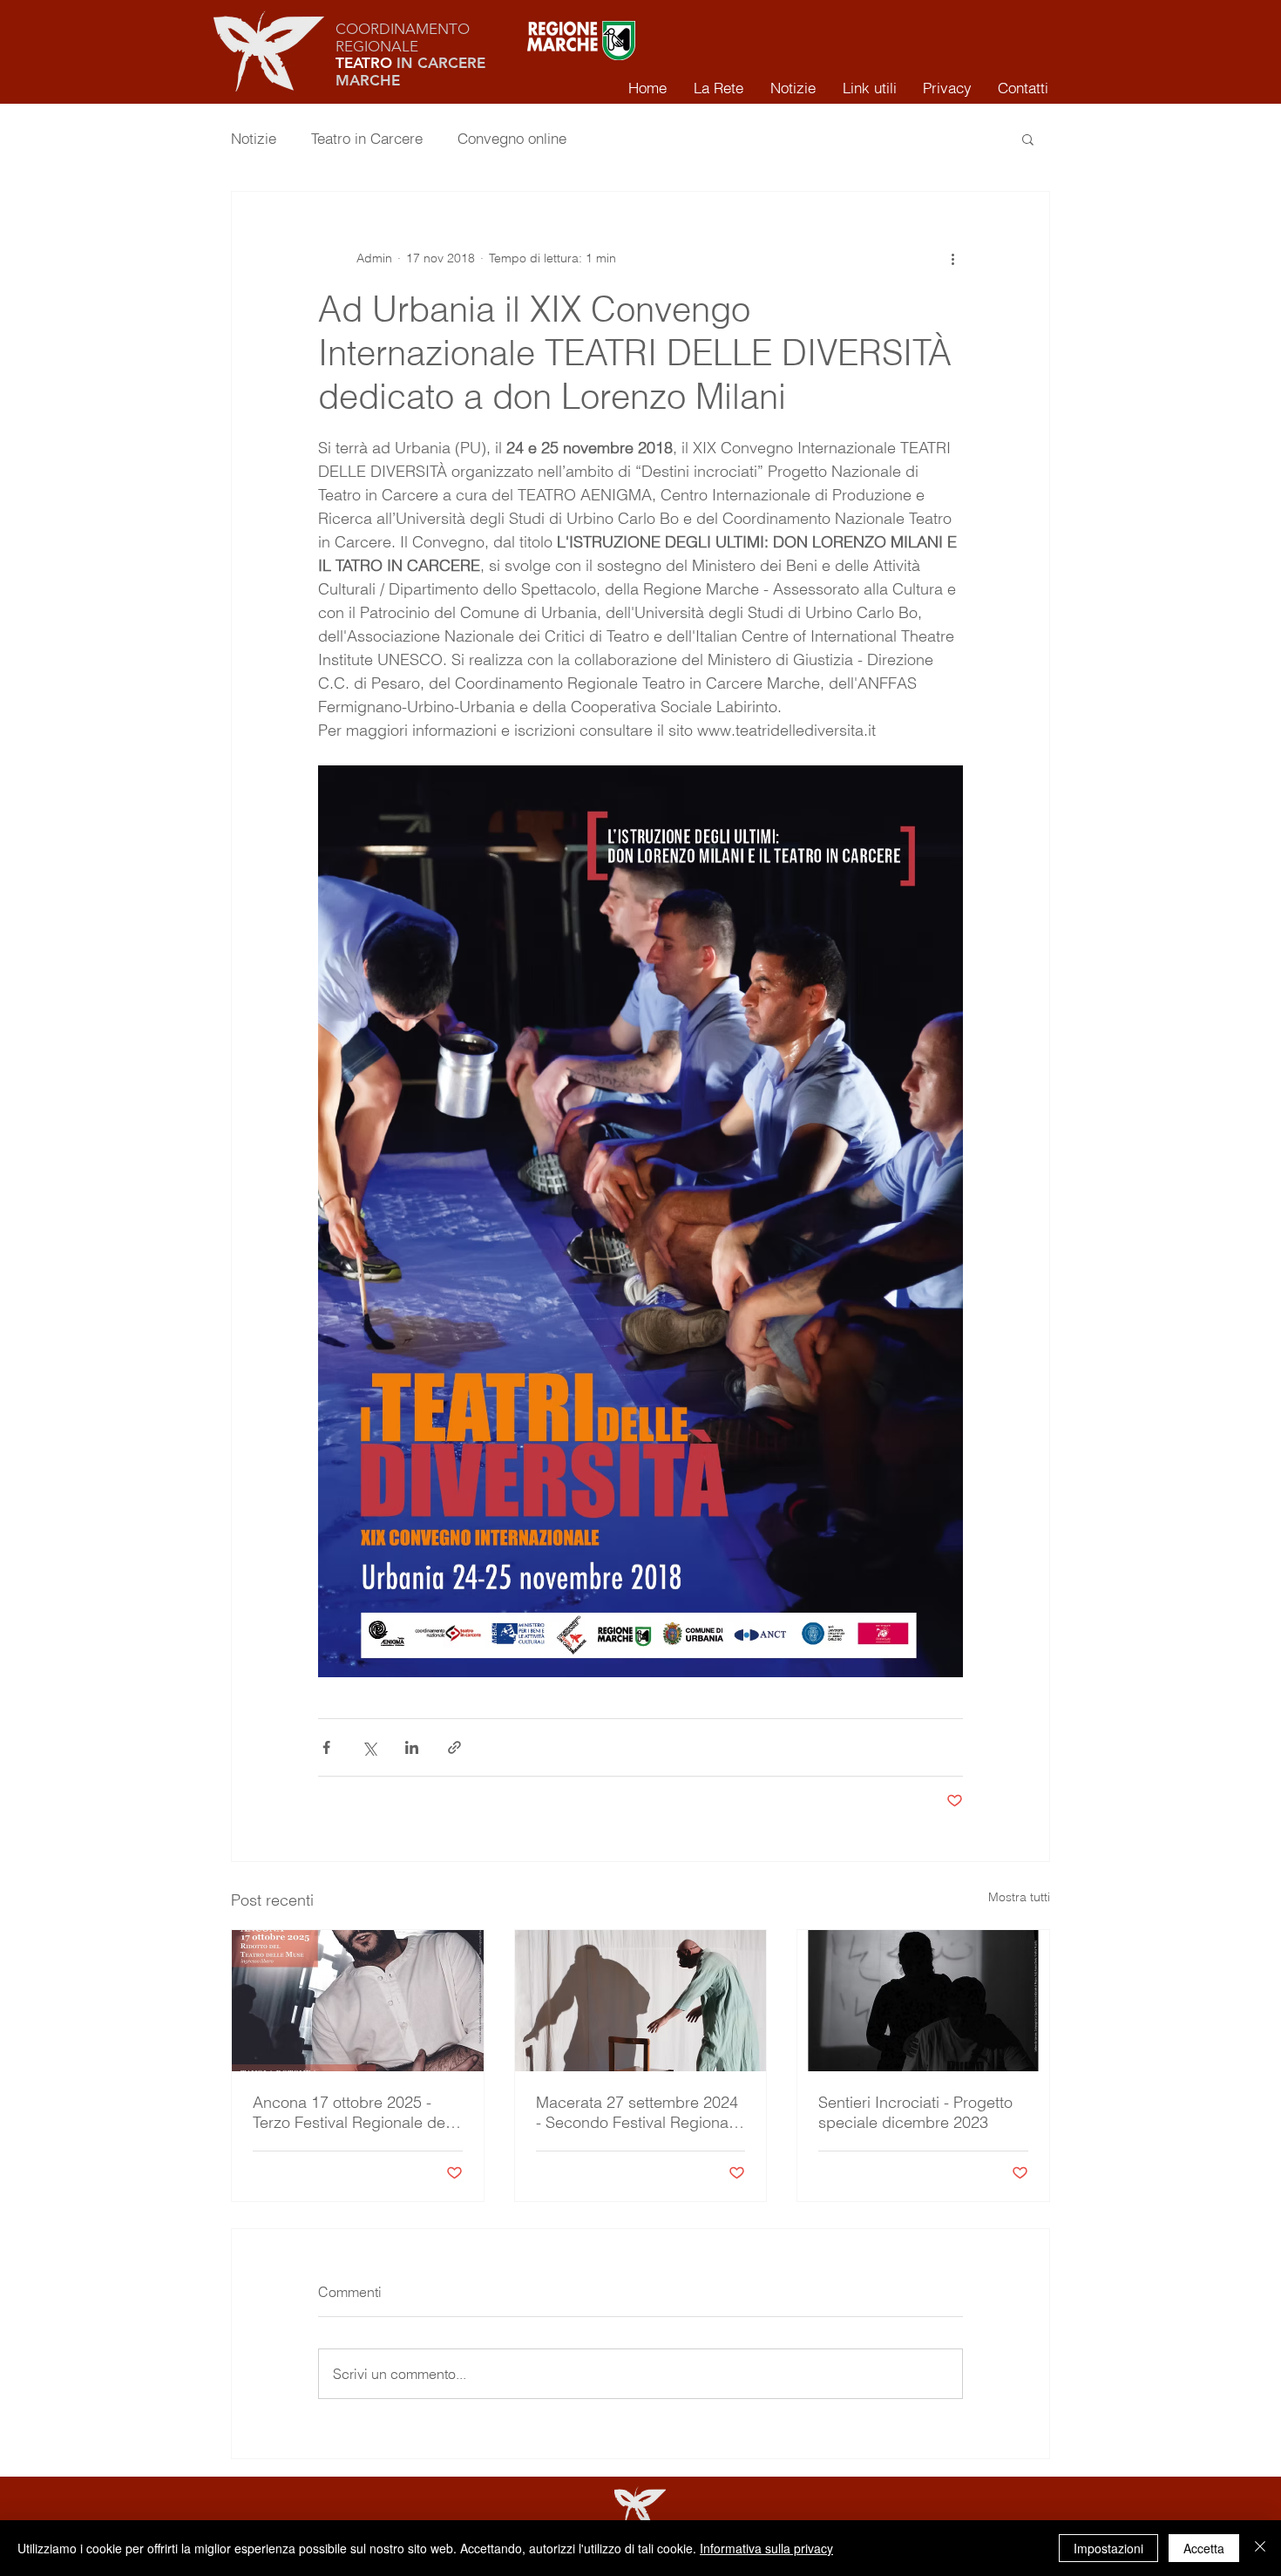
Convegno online (512, 138)
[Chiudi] (1260, 2548)
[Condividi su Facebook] (326, 1747)
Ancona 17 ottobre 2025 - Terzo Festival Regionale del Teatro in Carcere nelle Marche (351, 2112)
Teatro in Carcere (367, 138)
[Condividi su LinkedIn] (412, 1747)
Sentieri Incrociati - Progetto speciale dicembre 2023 (915, 2112)
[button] (1028, 139)
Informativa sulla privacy (766, 2548)
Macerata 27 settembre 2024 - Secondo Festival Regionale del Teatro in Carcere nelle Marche (638, 2112)
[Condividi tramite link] (454, 1747)
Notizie (254, 138)
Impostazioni (1108, 2548)
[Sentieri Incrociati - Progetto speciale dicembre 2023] (923, 2001)
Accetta (1204, 2548)
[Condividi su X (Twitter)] (369, 1747)
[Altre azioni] (952, 258)
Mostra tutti (1019, 1897)
